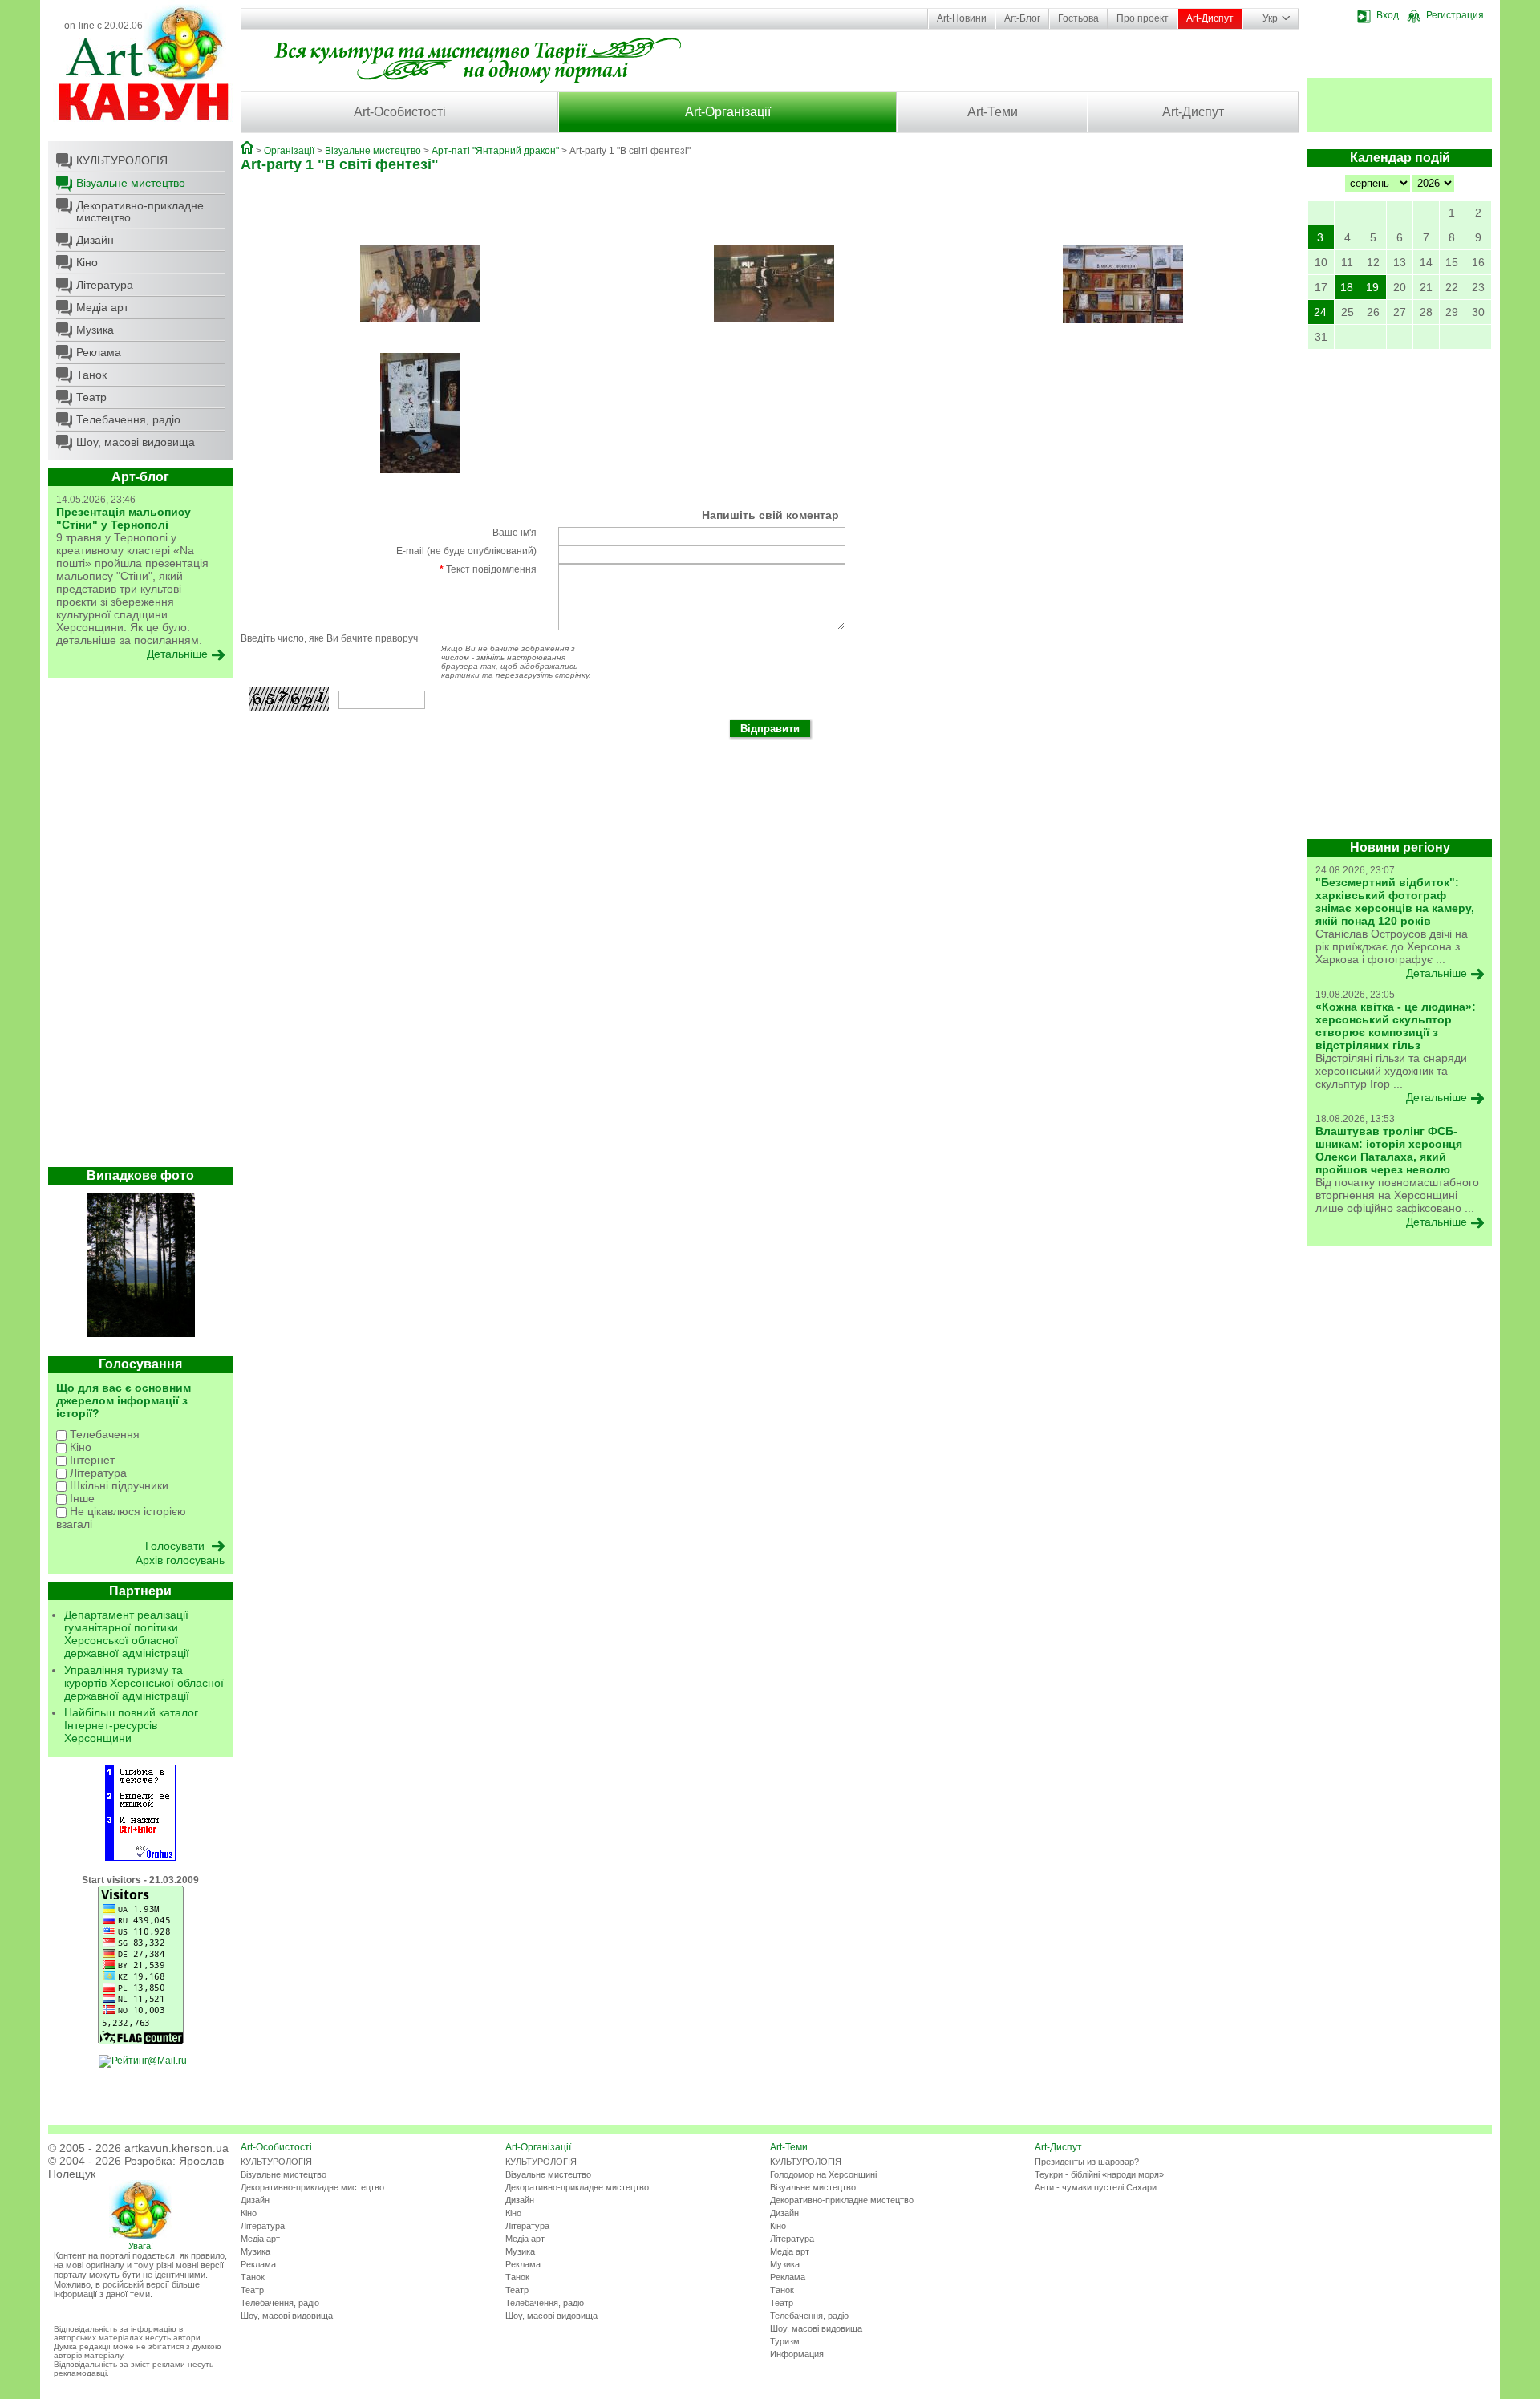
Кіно (87, 262)
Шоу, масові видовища (136, 442)
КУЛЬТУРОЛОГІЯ (122, 160)
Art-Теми (993, 112)
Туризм (785, 2341)
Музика (95, 330)
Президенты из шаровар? (1087, 2162)
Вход (1388, 15)
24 (1320, 312)
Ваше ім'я (515, 533)
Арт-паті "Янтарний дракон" (495, 151)
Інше (81, 1498)
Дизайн (95, 240)
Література (105, 285)
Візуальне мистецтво (131, 183)
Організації (289, 151)
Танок (91, 375)
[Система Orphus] (140, 1858)
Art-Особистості (400, 112)
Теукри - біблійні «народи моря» (1099, 2174)
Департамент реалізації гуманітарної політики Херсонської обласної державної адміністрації (127, 1634)
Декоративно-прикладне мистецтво (140, 211)
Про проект (1143, 18)
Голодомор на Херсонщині (823, 2174)
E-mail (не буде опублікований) (466, 551)
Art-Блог (1022, 18)
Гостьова (1078, 18)
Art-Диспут (1210, 18)
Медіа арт (102, 307)
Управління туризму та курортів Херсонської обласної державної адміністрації (144, 1683)
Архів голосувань (180, 1560)
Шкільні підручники (118, 1485)
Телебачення (103, 1434)
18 (1347, 287)
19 (1372, 287)
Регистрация (1455, 15)
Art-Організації (728, 112)
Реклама (99, 352)
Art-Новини (962, 18)
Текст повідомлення (488, 569)
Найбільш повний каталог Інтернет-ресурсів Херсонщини (131, 1725)
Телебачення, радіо (128, 419)
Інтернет (91, 1460)
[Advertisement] (140, 926)
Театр (91, 397)
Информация (797, 2354)
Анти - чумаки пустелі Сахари (1096, 2187)
